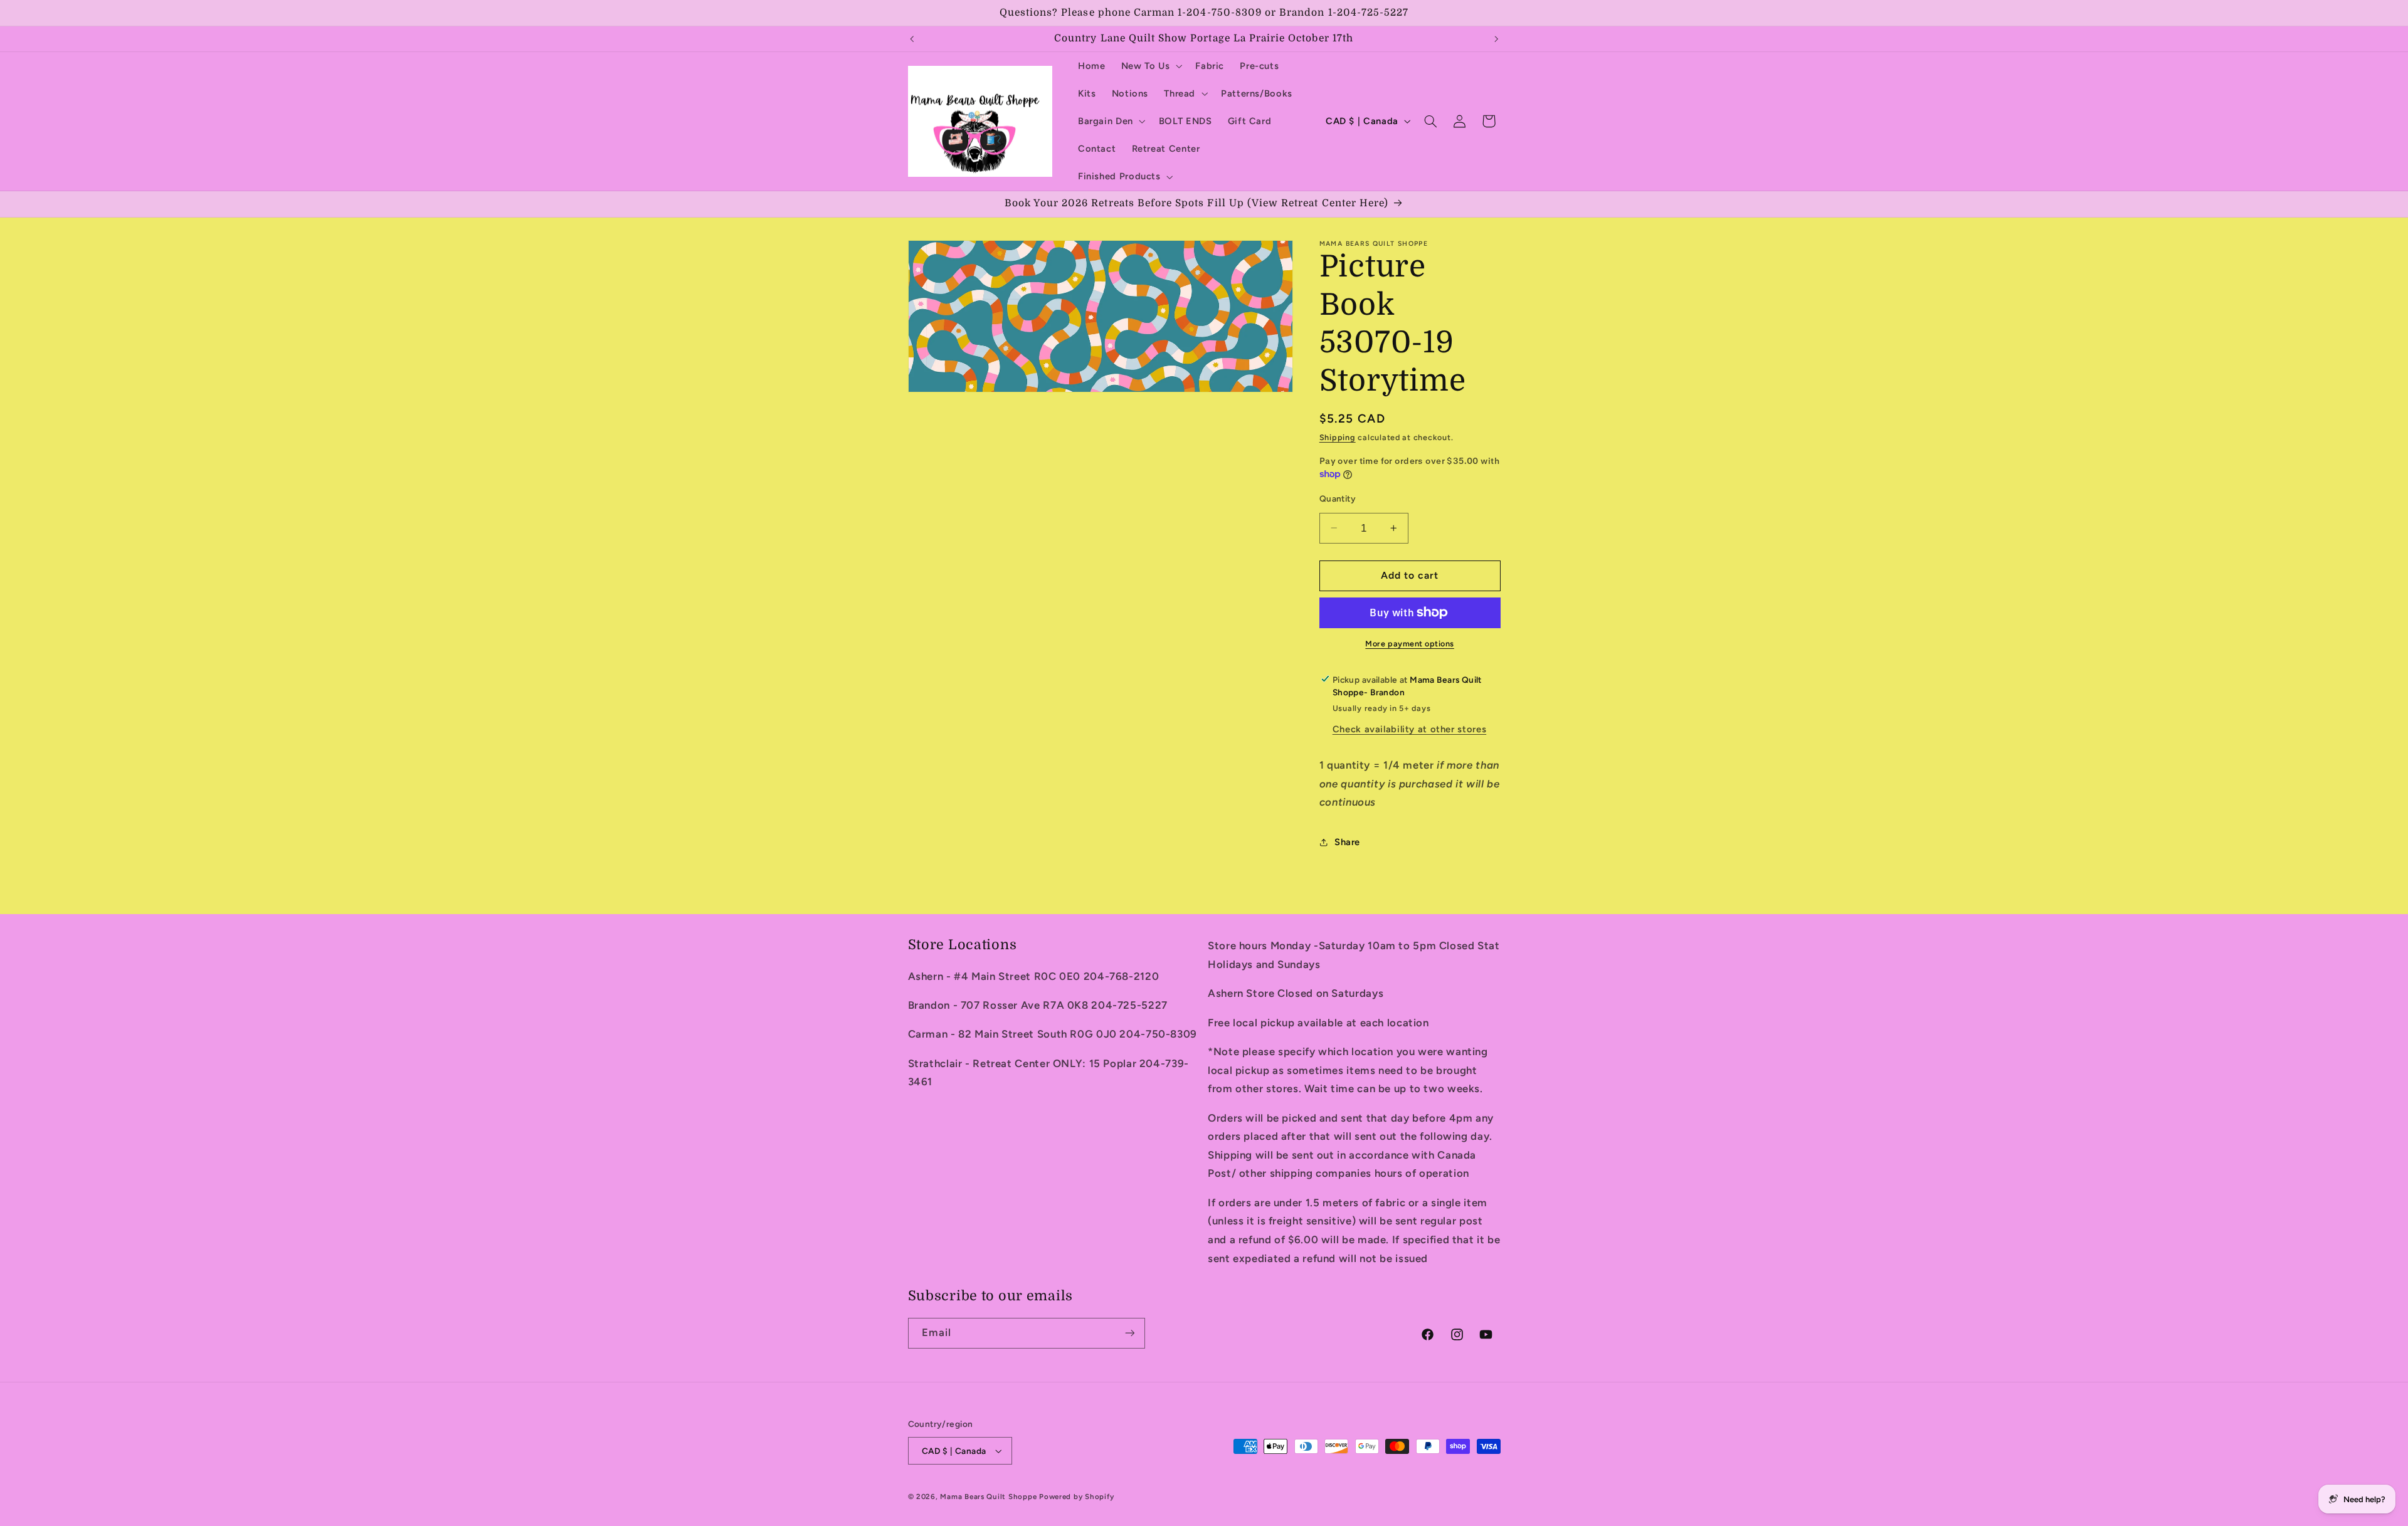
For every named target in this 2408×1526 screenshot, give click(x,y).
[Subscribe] (1129, 1333)
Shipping (1338, 437)
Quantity (1338, 498)
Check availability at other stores (1409, 729)
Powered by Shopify (1076, 1497)
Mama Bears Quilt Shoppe (988, 1497)
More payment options (1410, 644)
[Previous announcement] (912, 39)
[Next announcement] (1496, 39)
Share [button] (1347, 842)
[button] (1150, 66)
